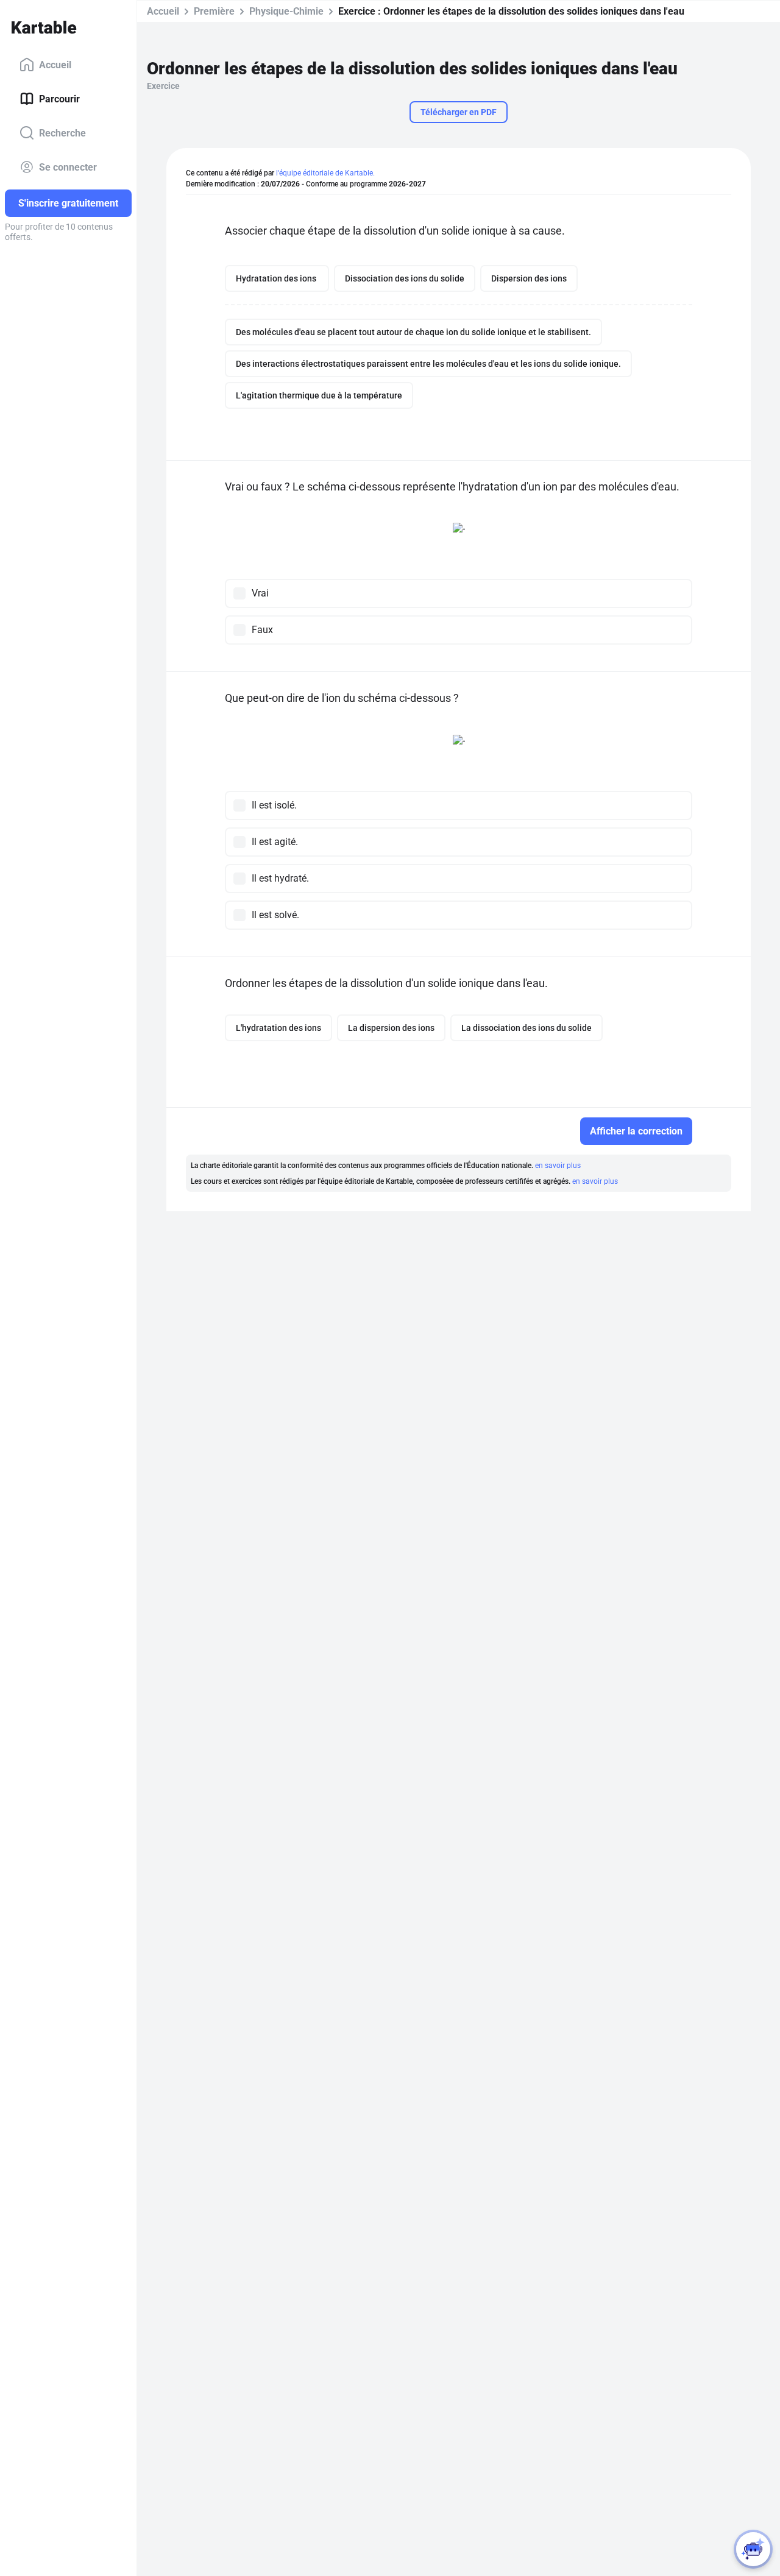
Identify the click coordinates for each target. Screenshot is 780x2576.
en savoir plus (558, 1166)
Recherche (62, 133)
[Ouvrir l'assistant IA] (753, 2549)
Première (214, 11)
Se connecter (68, 167)
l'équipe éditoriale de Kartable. (325, 173)
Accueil (55, 64)
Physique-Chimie (286, 11)
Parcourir (59, 98)
